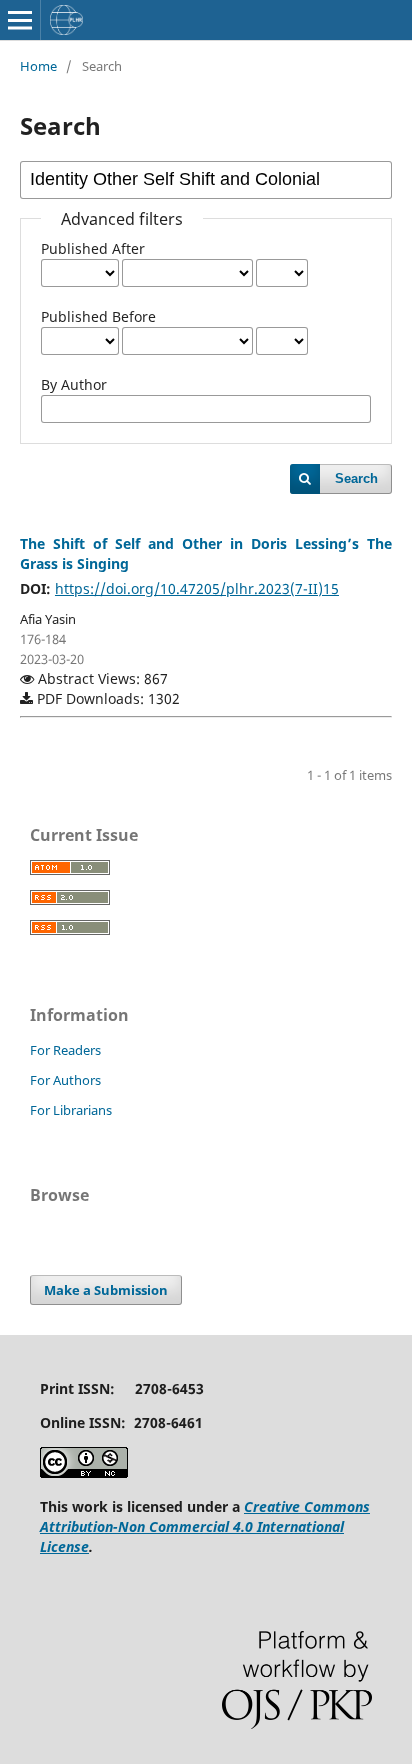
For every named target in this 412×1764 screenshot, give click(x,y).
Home (38, 66)
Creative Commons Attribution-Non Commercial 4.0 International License (205, 1526)
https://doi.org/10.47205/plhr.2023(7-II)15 (197, 588)
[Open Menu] (20, 20)
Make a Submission (106, 1290)
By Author (74, 384)
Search (356, 478)
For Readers (65, 1050)
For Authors (65, 1080)
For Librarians (71, 1110)
